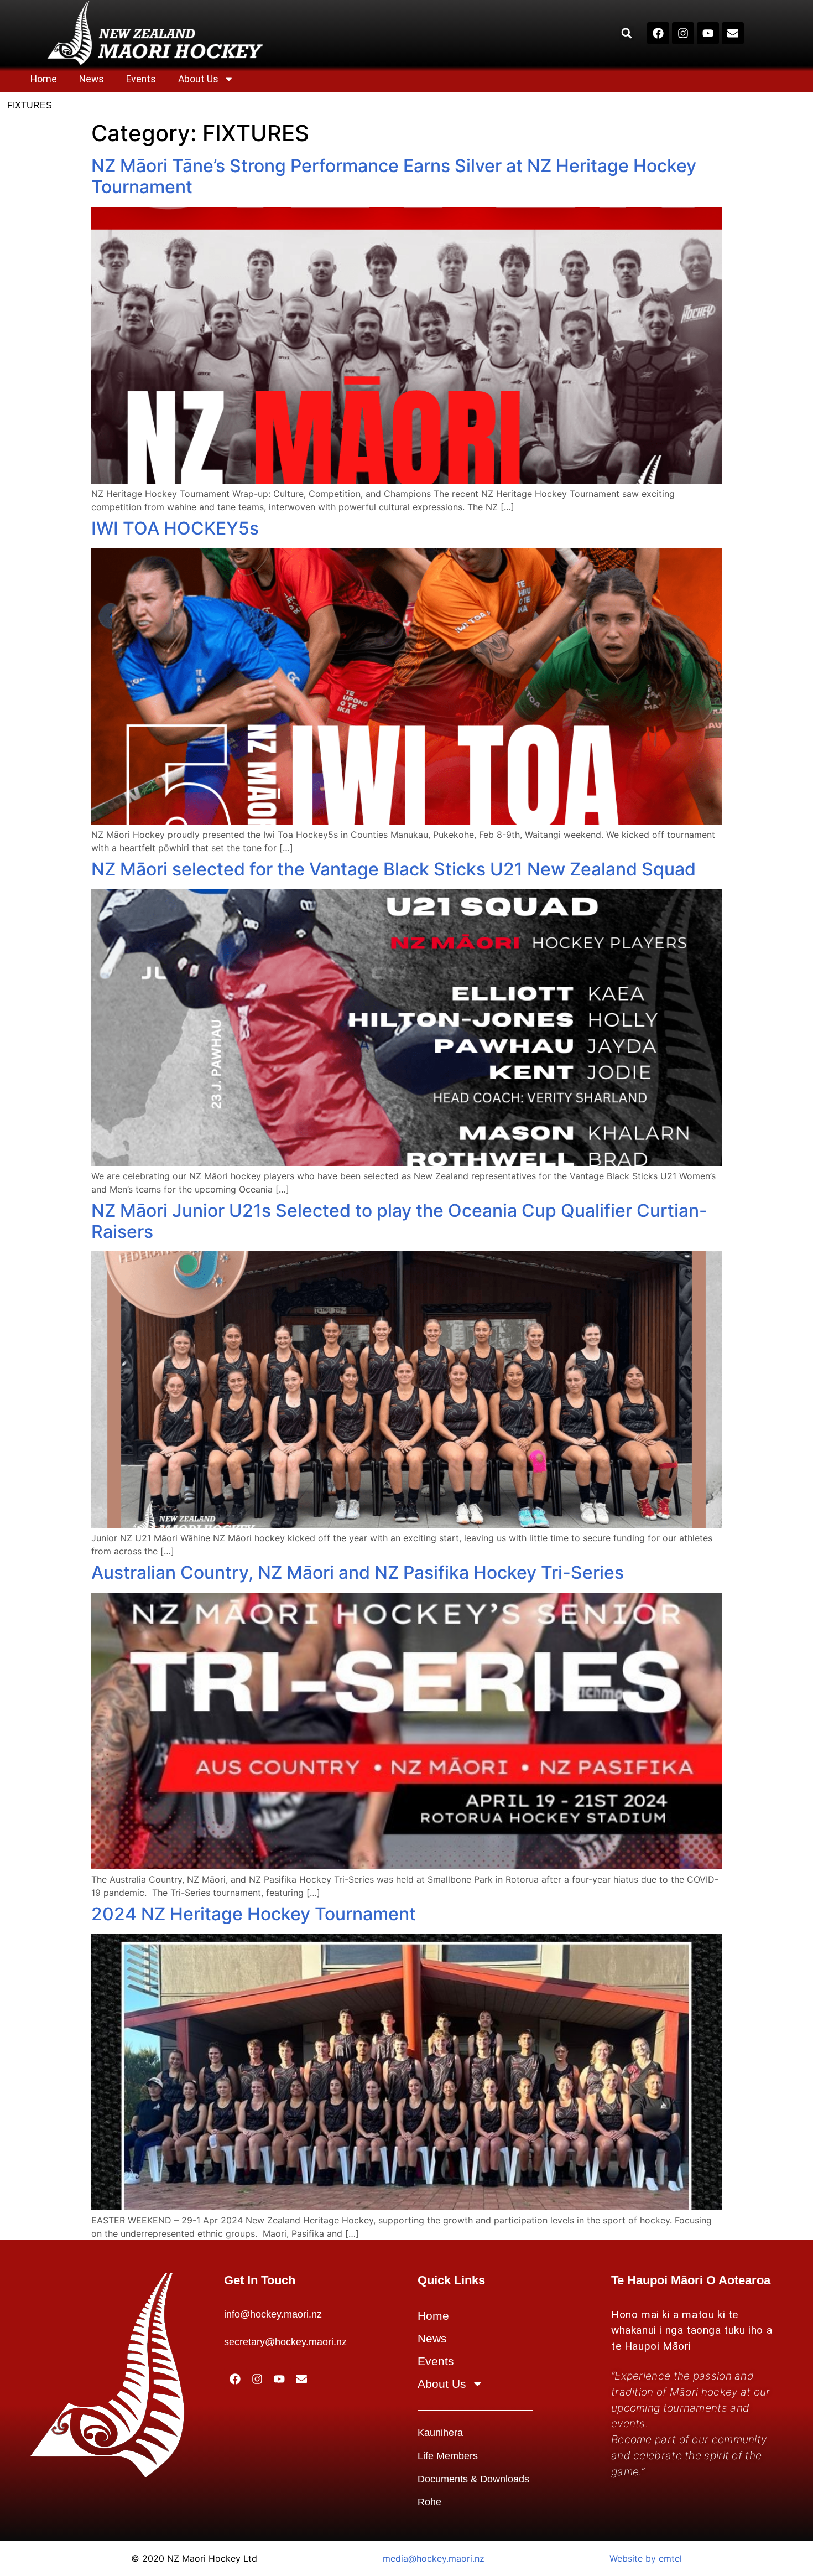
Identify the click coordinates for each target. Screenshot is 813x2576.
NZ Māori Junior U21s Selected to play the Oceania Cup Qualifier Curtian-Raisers (399, 1221)
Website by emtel (646, 2558)
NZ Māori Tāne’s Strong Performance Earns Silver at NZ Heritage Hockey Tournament (394, 176)
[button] (626, 33)
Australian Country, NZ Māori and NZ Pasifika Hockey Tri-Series (358, 1572)
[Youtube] (708, 33)
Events (141, 79)
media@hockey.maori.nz (434, 2558)
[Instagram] (683, 33)
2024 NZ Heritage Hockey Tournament (254, 1914)
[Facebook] (658, 33)
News (92, 79)
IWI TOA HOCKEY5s (175, 528)
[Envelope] (733, 33)
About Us (198, 79)
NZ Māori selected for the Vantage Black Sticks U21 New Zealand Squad (394, 869)
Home (44, 79)
